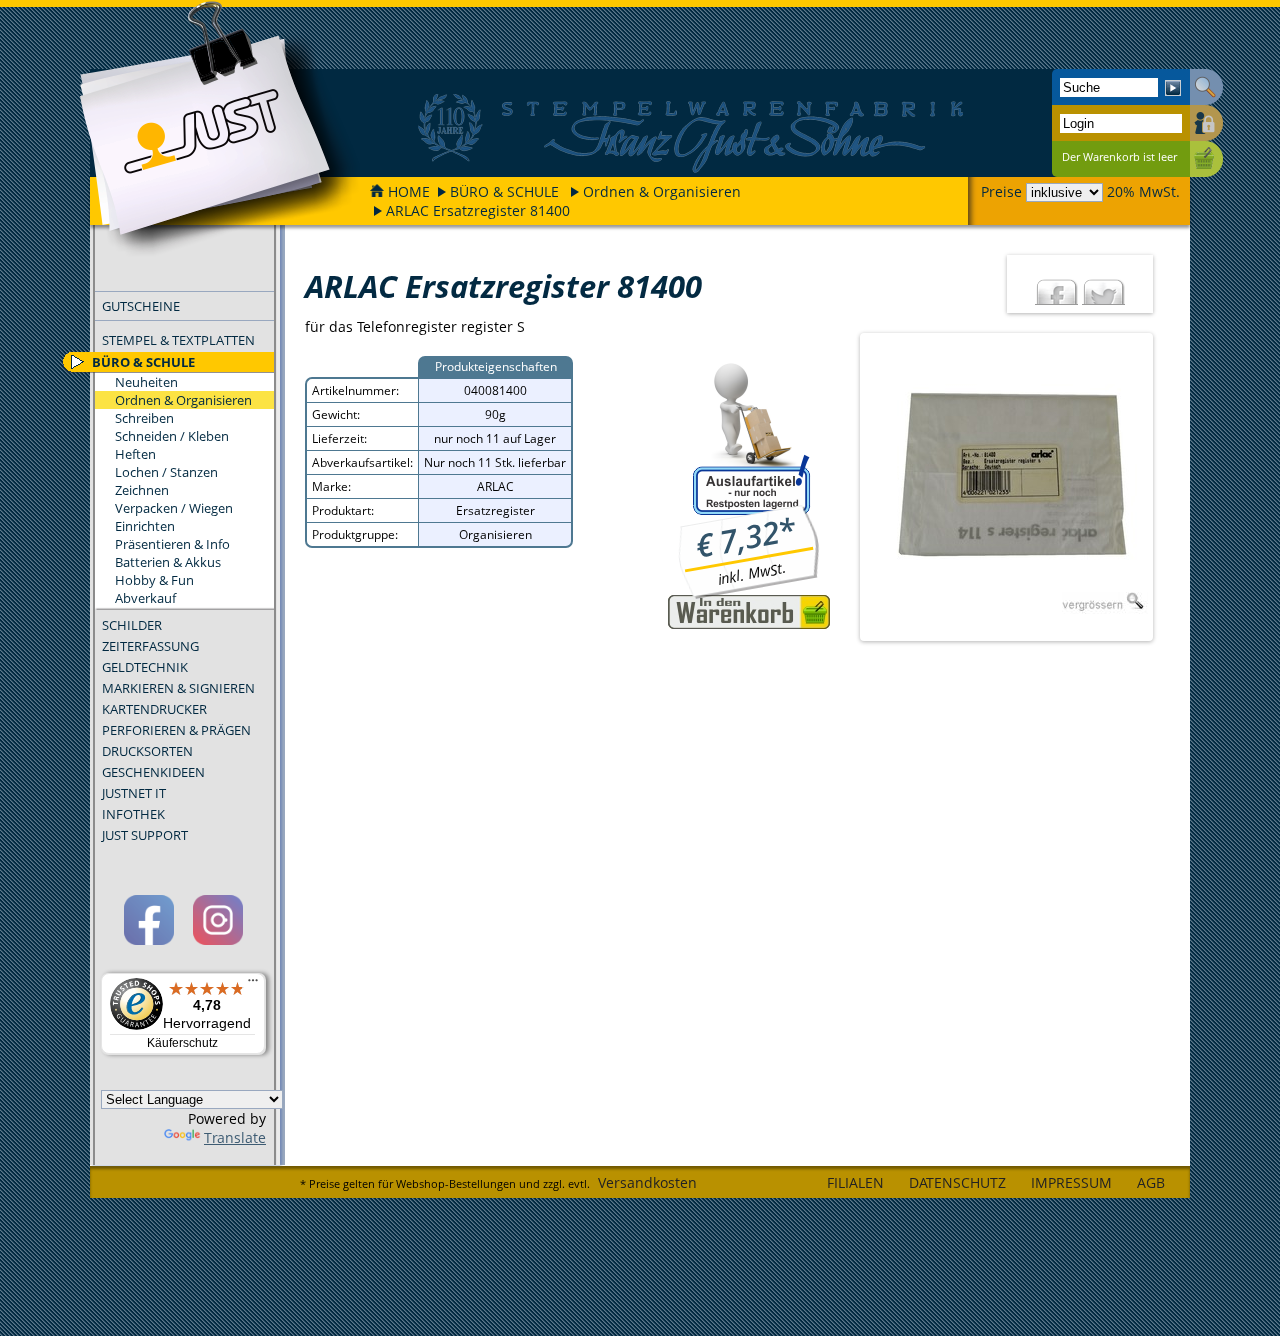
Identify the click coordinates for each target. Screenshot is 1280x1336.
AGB (1151, 1182)
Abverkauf (145, 598)
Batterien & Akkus (168, 562)
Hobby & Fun (154, 580)
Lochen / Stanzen (166, 472)
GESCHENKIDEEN (153, 772)
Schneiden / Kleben (172, 436)
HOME (409, 191)
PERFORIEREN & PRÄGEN (176, 730)
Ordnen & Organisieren (662, 191)
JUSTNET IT (134, 793)
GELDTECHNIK (145, 667)
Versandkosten (647, 1182)
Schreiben (144, 418)
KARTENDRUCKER (154, 709)
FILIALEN (855, 1182)
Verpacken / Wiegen (174, 508)
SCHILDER (132, 625)
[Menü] (253, 985)
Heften (135, 454)
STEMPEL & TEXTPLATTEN (178, 340)
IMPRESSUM (1071, 1182)
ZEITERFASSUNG (150, 646)
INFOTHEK (133, 814)
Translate (235, 1137)
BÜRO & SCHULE (504, 191)
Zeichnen (142, 490)
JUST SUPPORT (145, 835)
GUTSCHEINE (141, 306)
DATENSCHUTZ (957, 1182)
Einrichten (145, 526)
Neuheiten (146, 382)
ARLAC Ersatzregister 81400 (478, 210)
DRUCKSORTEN (147, 751)
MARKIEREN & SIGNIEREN (178, 688)
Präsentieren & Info (172, 544)
